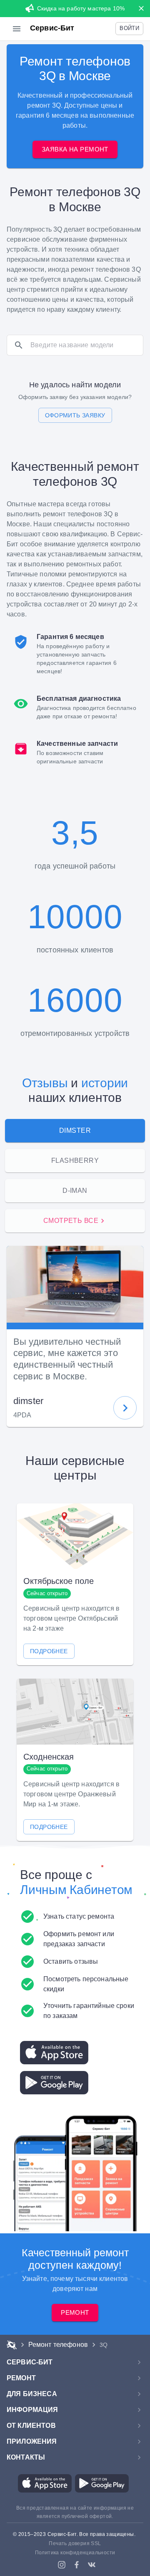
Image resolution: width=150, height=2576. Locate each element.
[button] (129, 29)
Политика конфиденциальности (75, 2553)
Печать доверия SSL (75, 2543)
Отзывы (45, 1083)
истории (105, 1083)
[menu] (17, 29)
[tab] (75, 1131)
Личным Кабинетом (76, 1890)
